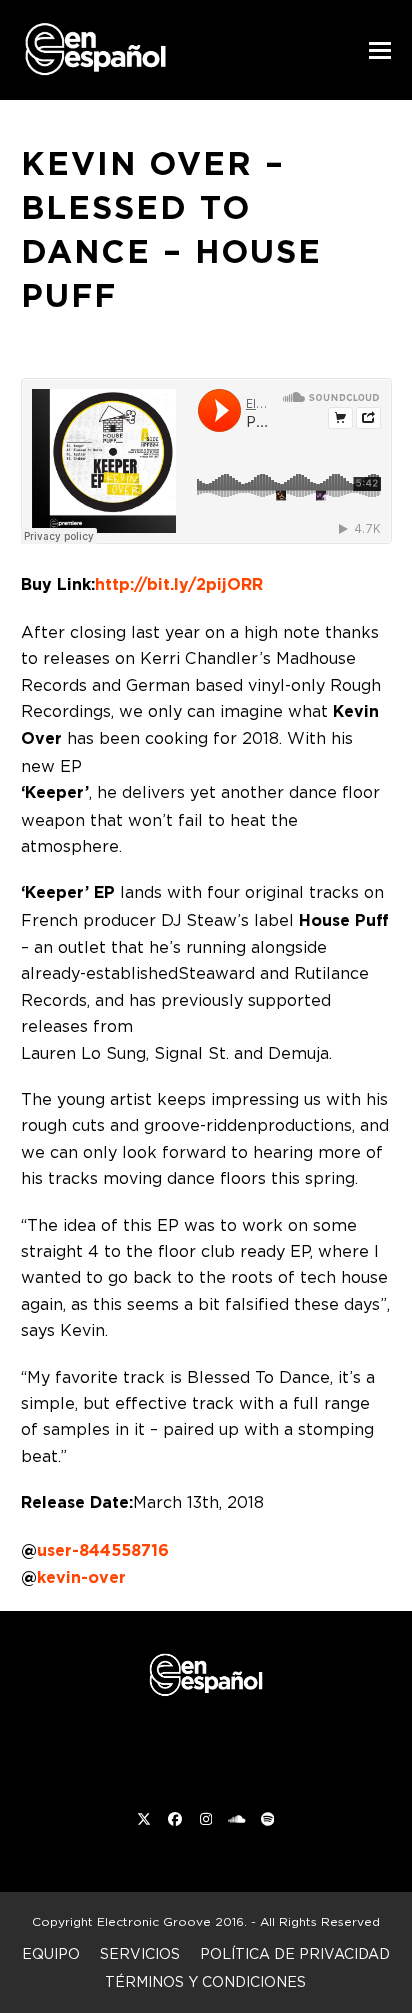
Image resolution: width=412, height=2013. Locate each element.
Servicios (140, 1953)
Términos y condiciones (205, 1981)
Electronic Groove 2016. (172, 1921)
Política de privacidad (295, 1953)
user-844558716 (103, 1550)
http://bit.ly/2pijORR (179, 584)
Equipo (51, 1953)
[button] (380, 50)
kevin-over (81, 1577)
